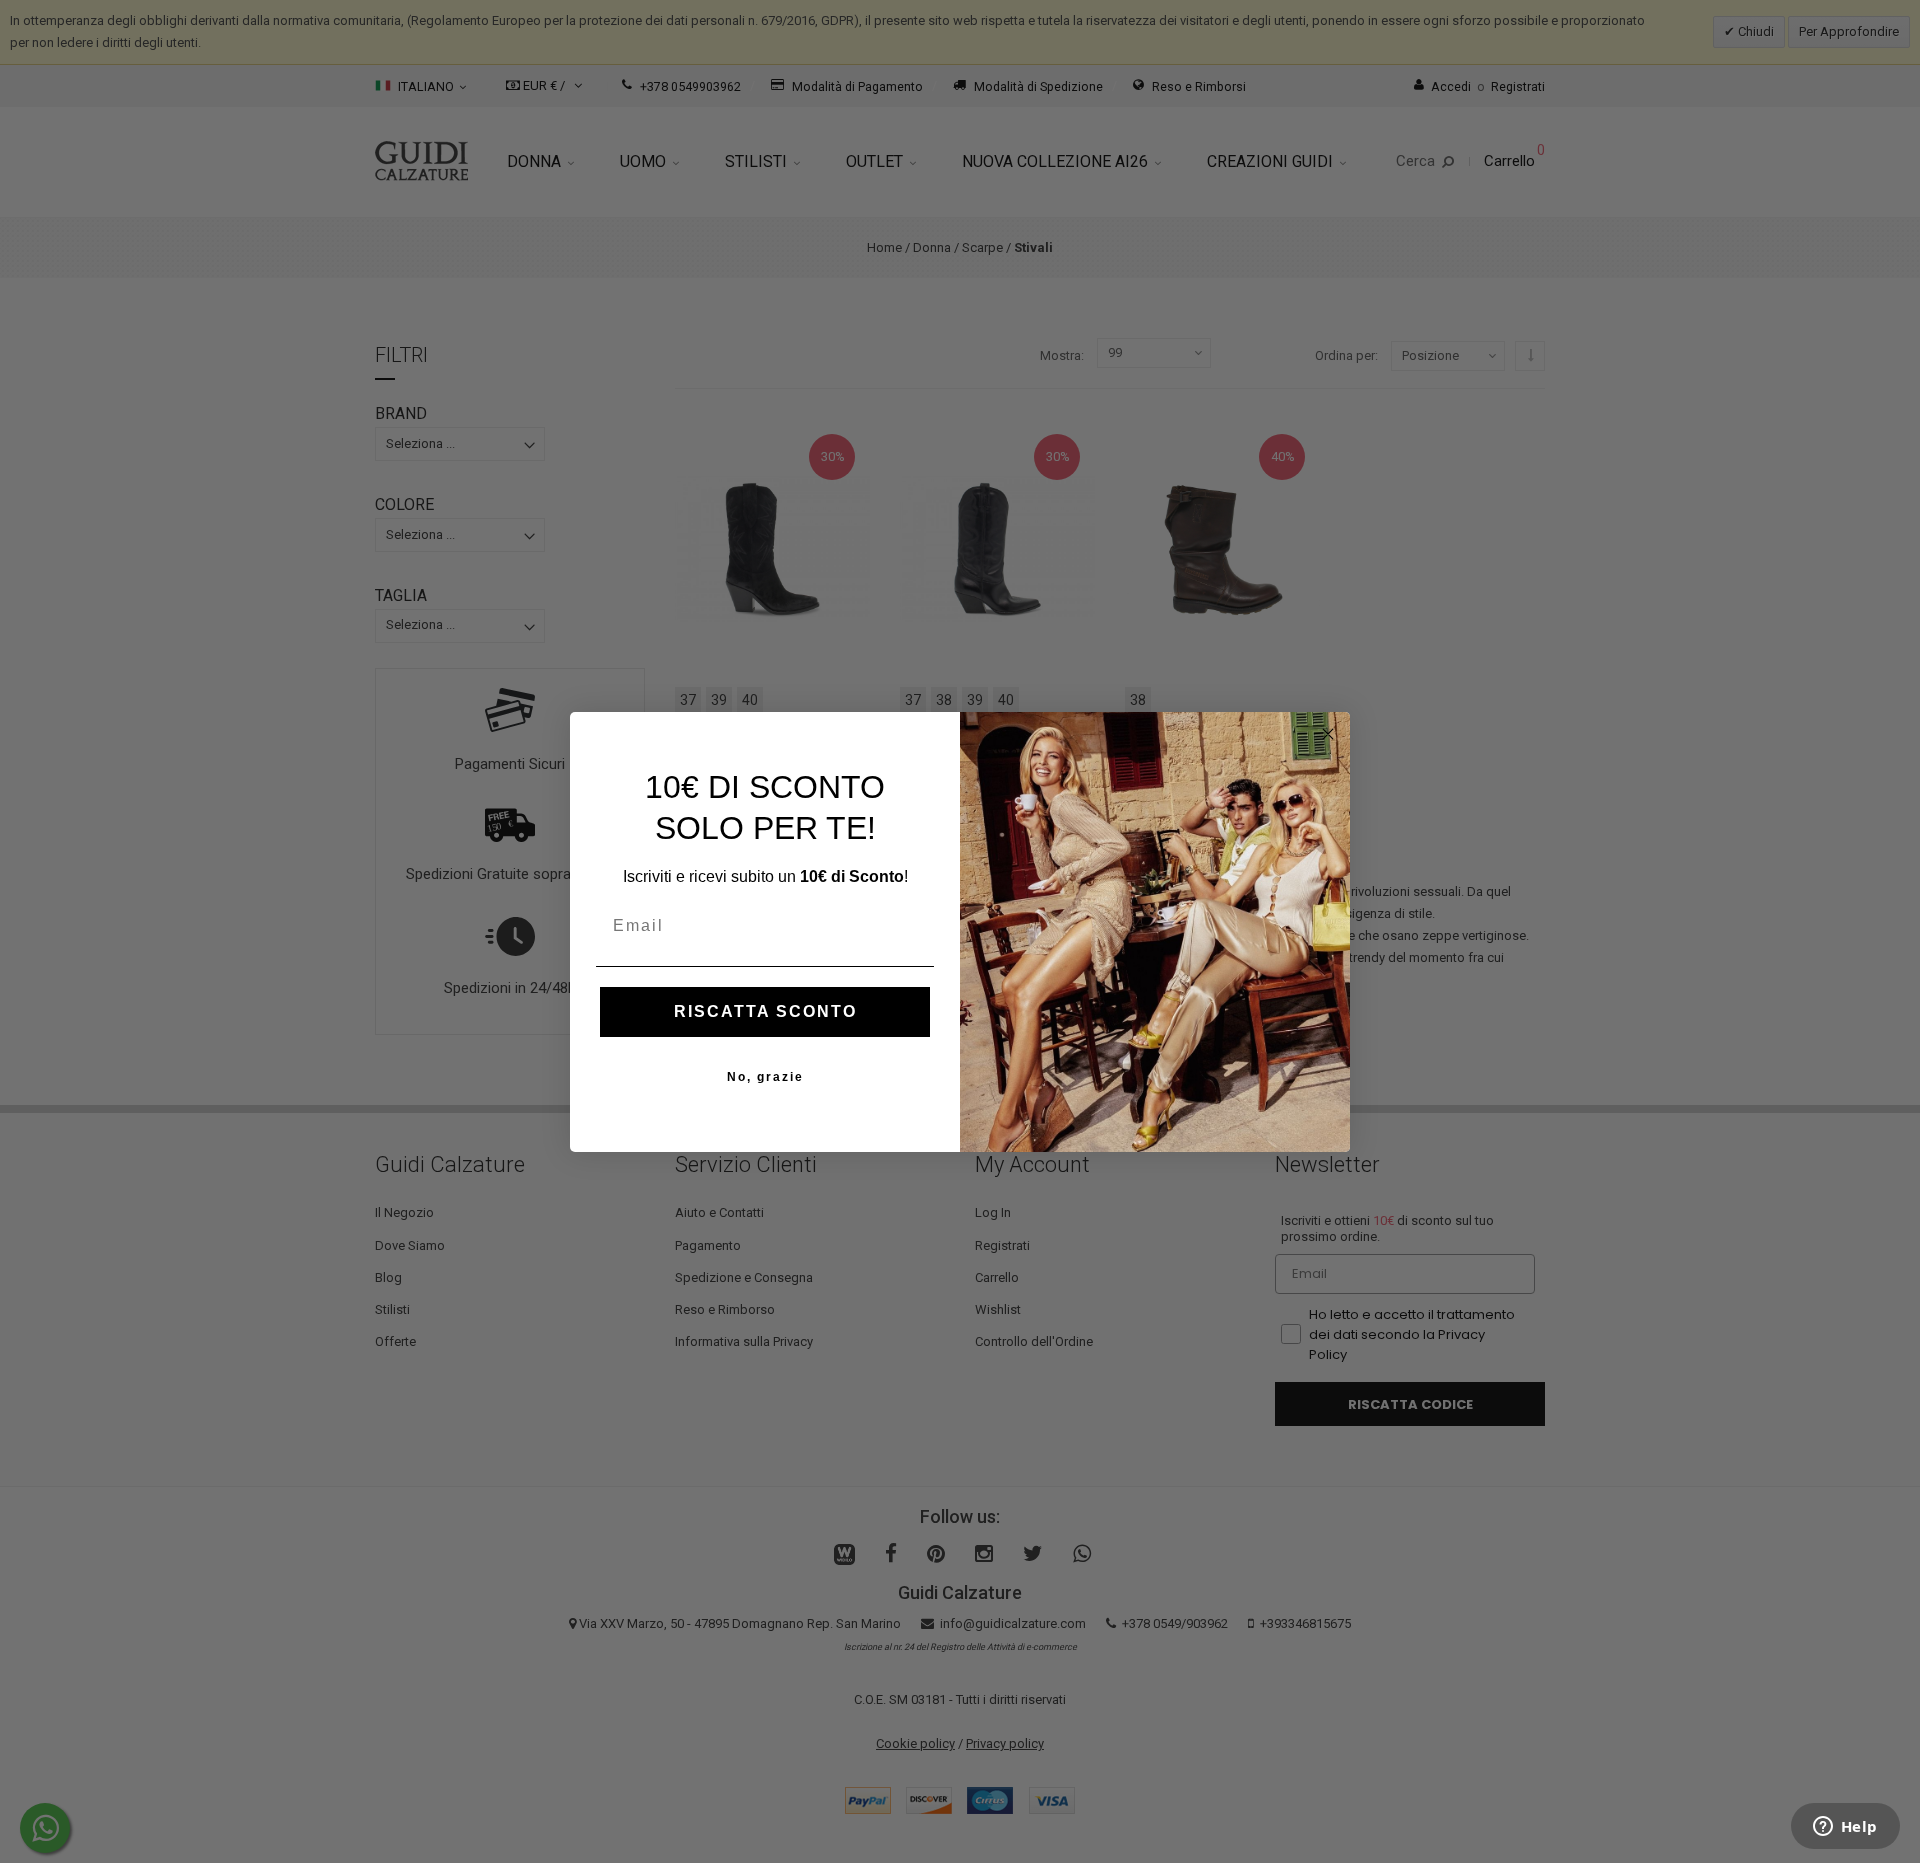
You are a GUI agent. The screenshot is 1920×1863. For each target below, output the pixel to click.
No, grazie (765, 1077)
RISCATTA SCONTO (765, 1011)
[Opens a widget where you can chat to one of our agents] (1845, 1828)
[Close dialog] (1328, 734)
